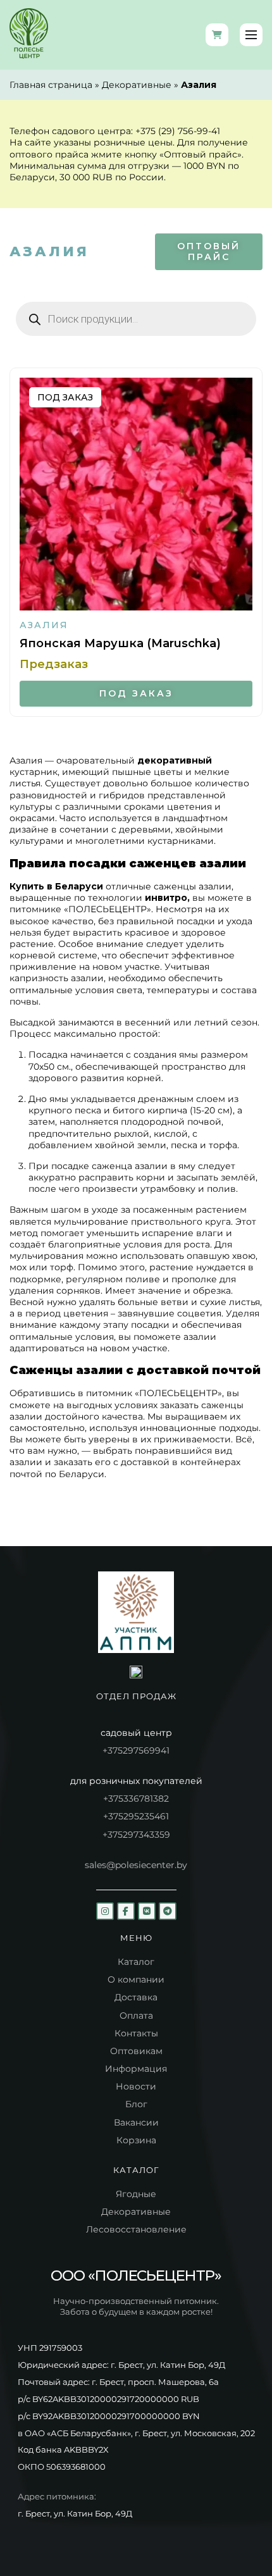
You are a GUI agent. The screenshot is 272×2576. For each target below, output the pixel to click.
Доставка (136, 1997)
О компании (136, 1979)
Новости (136, 2086)
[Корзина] (217, 35)
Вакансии (136, 2122)
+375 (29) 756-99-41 (178, 131)
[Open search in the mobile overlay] (136, 319)
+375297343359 (136, 1835)
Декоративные (137, 85)
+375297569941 (136, 1750)
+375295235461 (136, 1816)
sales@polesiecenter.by (136, 1865)
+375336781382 (136, 1799)
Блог (136, 2104)
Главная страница (51, 85)
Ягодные (136, 2194)
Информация (136, 2069)
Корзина (136, 2140)
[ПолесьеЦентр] (29, 35)
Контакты (136, 2033)
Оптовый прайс (209, 251)
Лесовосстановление (136, 2229)
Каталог (136, 1962)
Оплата (136, 2016)
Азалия (44, 625)
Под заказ (136, 693)
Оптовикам (136, 2051)
